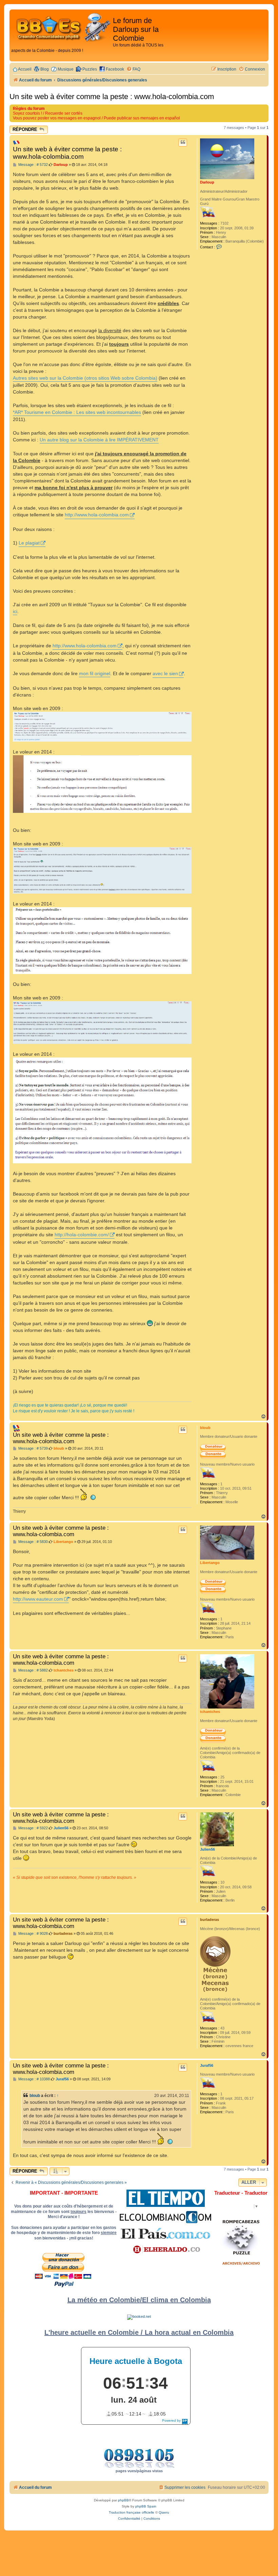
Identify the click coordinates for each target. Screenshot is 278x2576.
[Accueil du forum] (62, 28)
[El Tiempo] (166, 2198)
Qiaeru (164, 2512)
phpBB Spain (146, 2506)
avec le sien (165, 673)
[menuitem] (133, 69)
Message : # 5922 (33, 1828)
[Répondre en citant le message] (183, 142)
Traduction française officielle (132, 2512)
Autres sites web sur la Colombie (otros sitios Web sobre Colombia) (85, 378)
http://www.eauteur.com (38, 1599)
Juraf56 (207, 2065)
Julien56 (207, 1849)
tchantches (210, 1712)
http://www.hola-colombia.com (97, 515)
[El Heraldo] (165, 2250)
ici (15, 611)
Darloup (207, 182)
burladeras (210, 1920)
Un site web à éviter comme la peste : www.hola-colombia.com (112, 97)
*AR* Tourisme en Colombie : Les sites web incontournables (77, 412)
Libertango (210, 1563)
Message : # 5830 (33, 1542)
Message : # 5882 (33, 1670)
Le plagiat (29, 543)
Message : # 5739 (33, 1448)
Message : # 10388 (34, 2079)
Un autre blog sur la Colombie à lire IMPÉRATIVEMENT (99, 440)
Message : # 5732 (33, 165)
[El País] (165, 2233)
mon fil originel (95, 673)
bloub (205, 1428)
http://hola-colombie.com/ (82, 1235)
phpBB (123, 2500)
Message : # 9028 (33, 1934)
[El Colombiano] (165, 2217)
